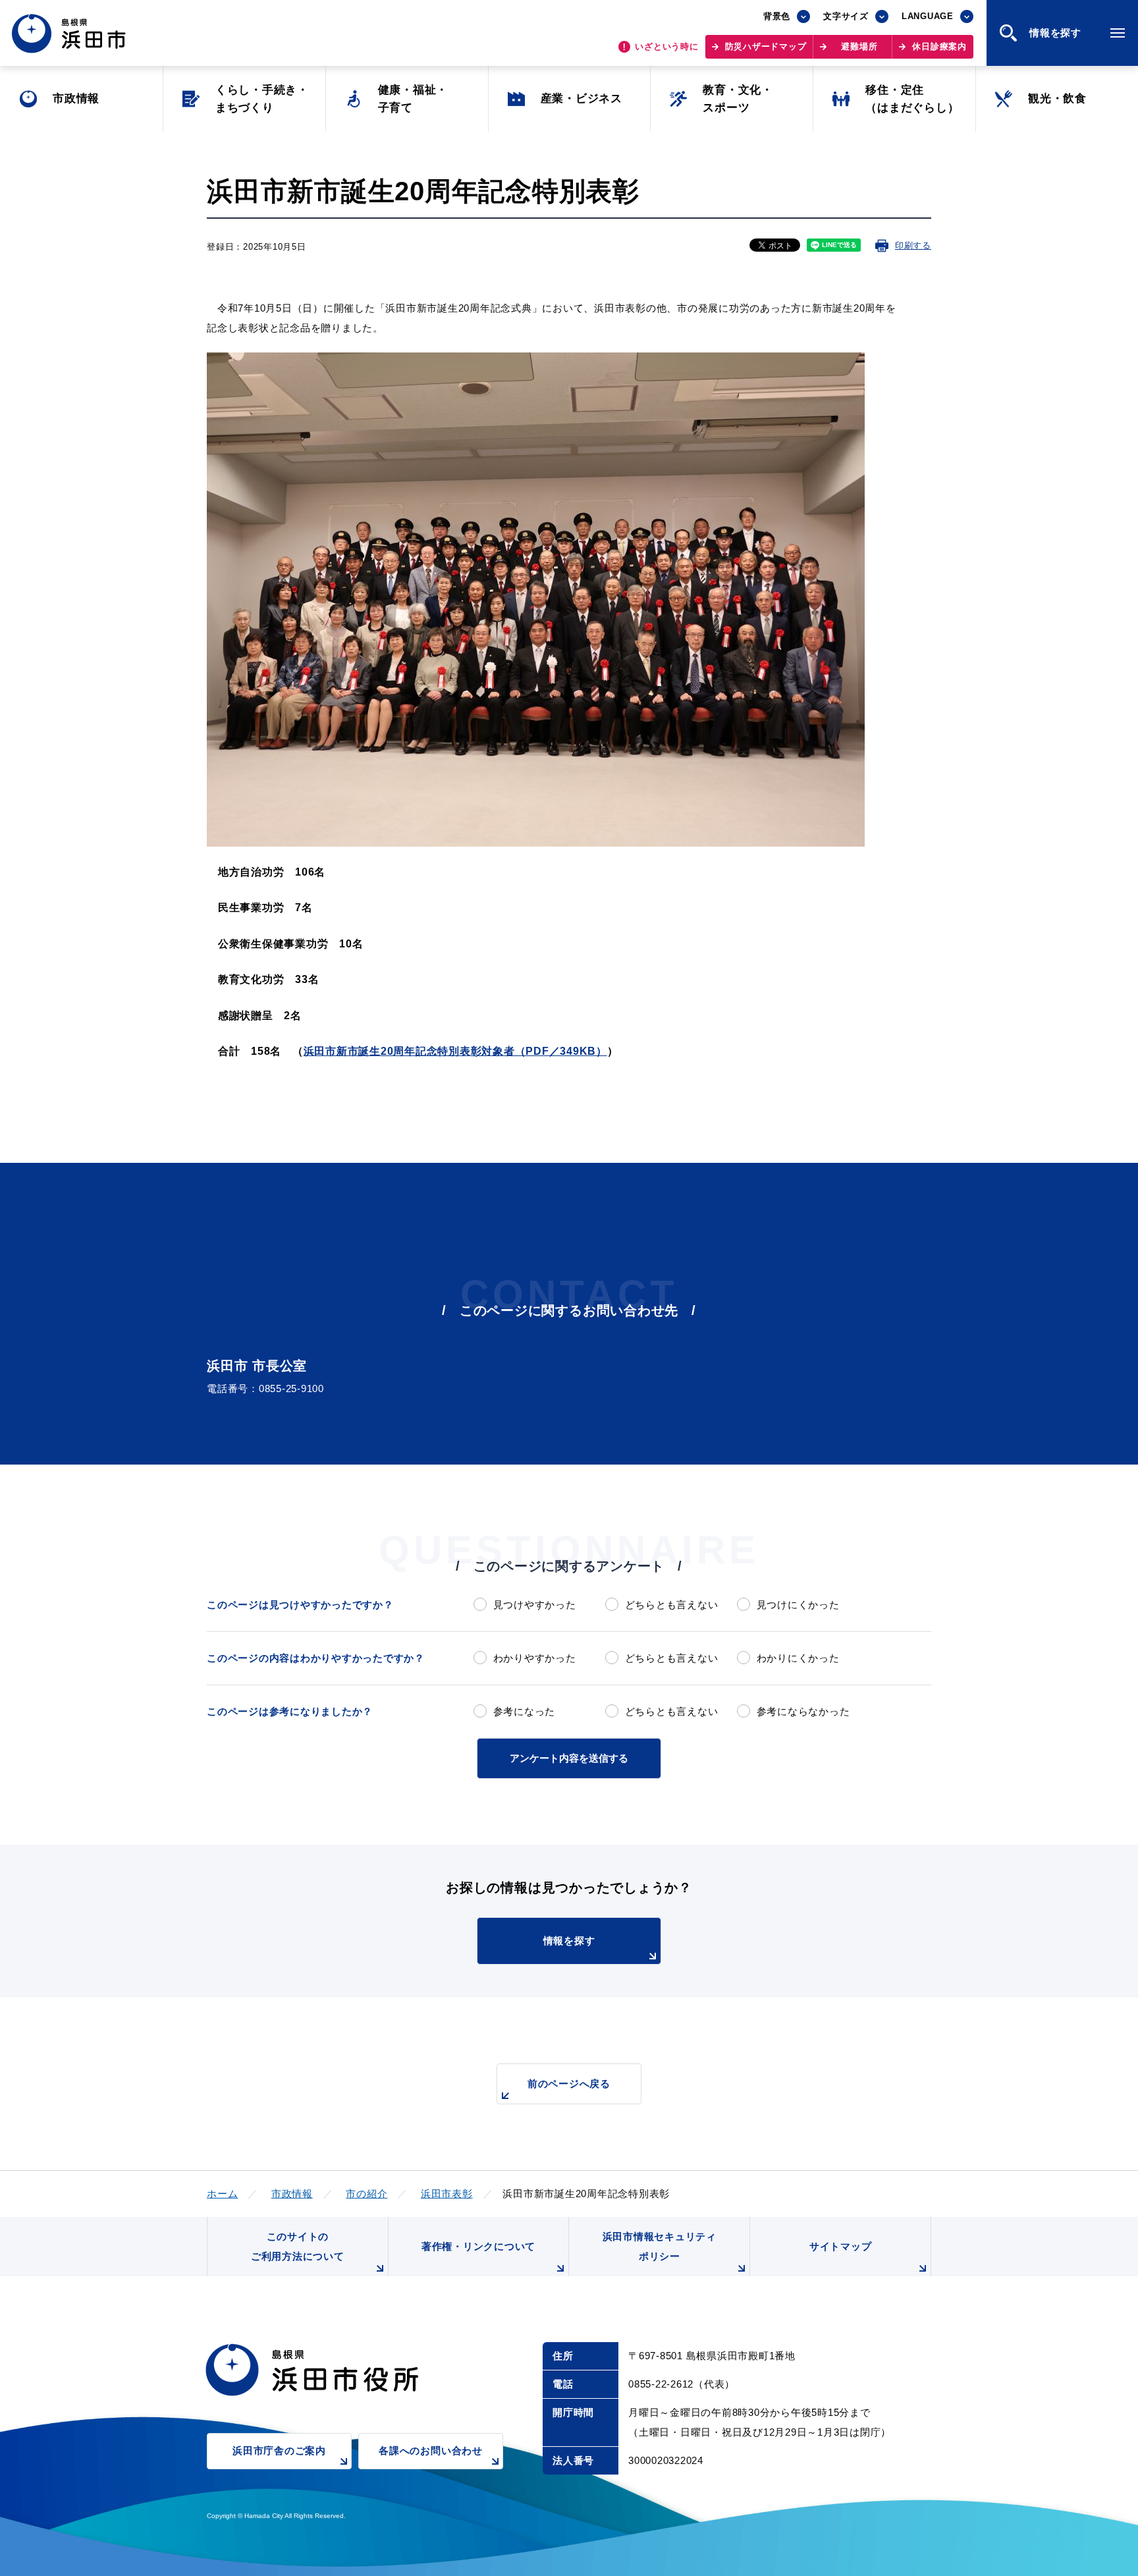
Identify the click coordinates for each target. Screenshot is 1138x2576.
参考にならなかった (803, 1711)
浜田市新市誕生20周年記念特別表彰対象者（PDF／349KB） (455, 1051)
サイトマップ (841, 2246)
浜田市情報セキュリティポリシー (660, 2246)
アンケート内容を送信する (569, 1758)
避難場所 (859, 46)
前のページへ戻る (569, 2084)
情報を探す (569, 1941)
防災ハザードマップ (766, 46)
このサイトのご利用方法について (298, 2246)
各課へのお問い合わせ (431, 2450)
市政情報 (292, 2194)
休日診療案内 (939, 46)
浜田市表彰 (447, 2194)
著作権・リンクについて (478, 2246)
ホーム (222, 2194)
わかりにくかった (798, 1658)
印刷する (913, 245)
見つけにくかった (798, 1605)
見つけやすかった (535, 1605)
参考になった (524, 1711)
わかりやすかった (535, 1658)
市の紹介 (366, 2194)
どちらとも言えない (671, 1605)
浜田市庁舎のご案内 (279, 2450)
